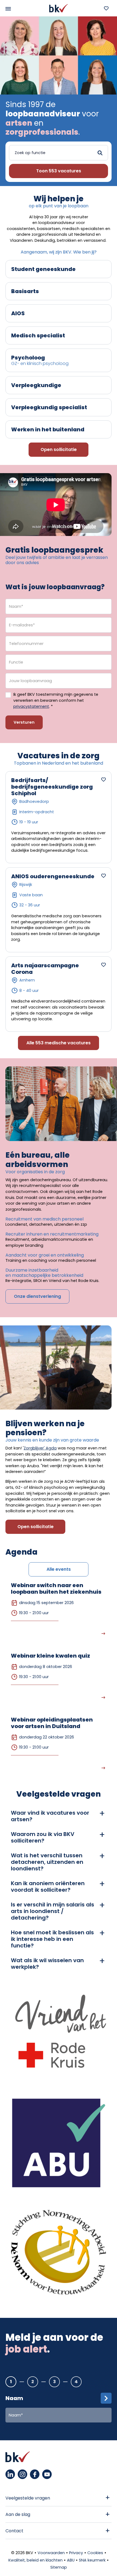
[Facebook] (35, 2474)
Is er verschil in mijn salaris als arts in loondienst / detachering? (53, 1911)
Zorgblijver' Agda (40, 1448)
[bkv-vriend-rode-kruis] (59, 2038)
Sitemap (59, 2567)
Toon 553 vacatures (59, 171)
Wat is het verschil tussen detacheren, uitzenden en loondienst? (47, 1862)
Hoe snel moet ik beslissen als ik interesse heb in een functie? (52, 1939)
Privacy (76, 2553)
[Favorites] (106, 8)
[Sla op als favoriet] (103, 779)
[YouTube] (47, 2474)
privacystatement (31, 706)
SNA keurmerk (92, 2560)
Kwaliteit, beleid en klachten (36, 2560)
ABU (71, 2560)
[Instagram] (22, 2474)
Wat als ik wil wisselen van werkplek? (47, 1964)
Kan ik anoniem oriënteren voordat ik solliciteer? (48, 1887)
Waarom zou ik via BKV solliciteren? (43, 1837)
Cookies (95, 2553)
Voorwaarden (51, 2553)
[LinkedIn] (10, 2474)
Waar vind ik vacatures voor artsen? (50, 1816)
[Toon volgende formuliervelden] (106, 2398)
